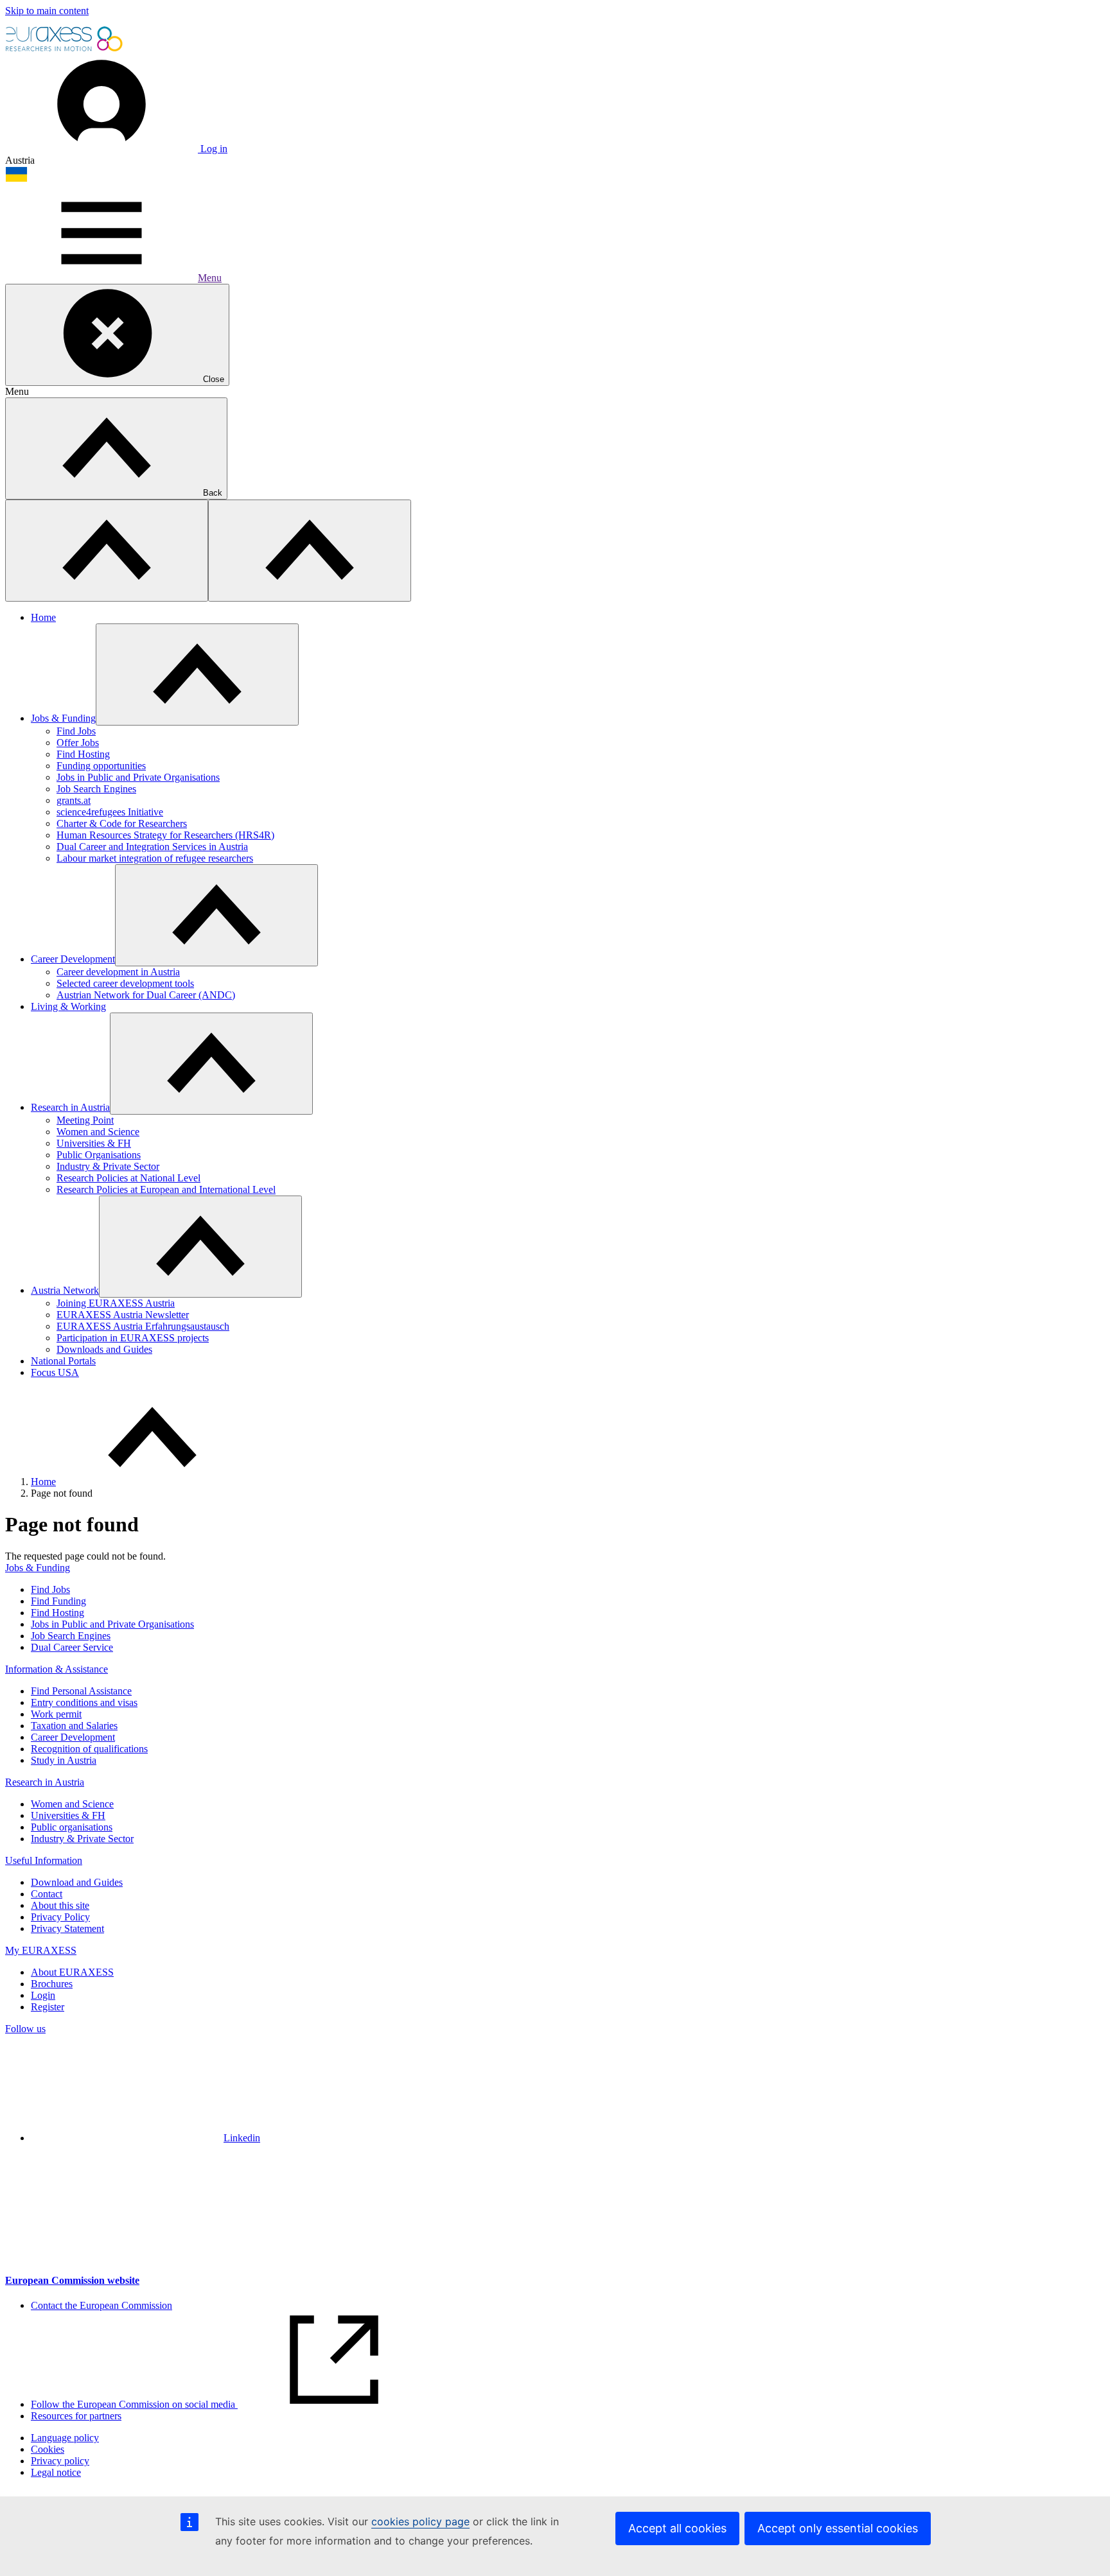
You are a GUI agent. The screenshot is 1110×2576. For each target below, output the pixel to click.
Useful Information (44, 1860)
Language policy (65, 2438)
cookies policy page (420, 2521)
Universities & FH (94, 1143)
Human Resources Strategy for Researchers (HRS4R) (165, 835)
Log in (213, 149)
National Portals (63, 1361)
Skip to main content (47, 11)
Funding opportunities (101, 766)
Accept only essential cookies (838, 2528)
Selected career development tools (125, 983)
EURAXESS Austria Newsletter (123, 1315)
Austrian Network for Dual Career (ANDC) (146, 995)
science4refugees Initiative (110, 812)
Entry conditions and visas (84, 1702)
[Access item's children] (197, 674)
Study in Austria (64, 1760)
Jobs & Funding (63, 718)
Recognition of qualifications (89, 1749)
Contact (47, 1894)
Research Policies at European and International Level (166, 1189)
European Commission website (72, 2280)
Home (43, 617)
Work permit (56, 1714)
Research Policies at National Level (128, 1178)
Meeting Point (85, 1120)
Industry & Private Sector (108, 1166)
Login (43, 1995)
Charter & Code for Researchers (122, 823)
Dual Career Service (72, 1647)
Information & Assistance (57, 1669)
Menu (210, 278)
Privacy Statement (67, 1928)
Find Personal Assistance (81, 1691)
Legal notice (56, 2472)
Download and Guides (77, 1882)
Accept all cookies (677, 2528)
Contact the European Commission (101, 2305)
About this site (60, 1905)
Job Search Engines (96, 789)
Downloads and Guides (104, 1349)
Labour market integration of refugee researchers (155, 858)
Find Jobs (76, 731)
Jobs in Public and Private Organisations (138, 777)
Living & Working (68, 1006)
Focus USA (55, 1372)
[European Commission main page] (65, 50)
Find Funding (58, 1601)
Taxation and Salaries (74, 1726)
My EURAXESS (41, 1950)
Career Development (73, 959)
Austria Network (65, 1290)
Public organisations (72, 1827)
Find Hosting (83, 754)
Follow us (25, 2029)
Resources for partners (76, 2416)
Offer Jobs (78, 743)
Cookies (48, 2449)
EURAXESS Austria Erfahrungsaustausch (143, 1326)
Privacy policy (60, 2461)
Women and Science (98, 1132)
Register (48, 2007)
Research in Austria (70, 1107)
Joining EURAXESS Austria (116, 1303)
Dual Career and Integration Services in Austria (152, 847)
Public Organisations (99, 1155)
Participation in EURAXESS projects (133, 1338)
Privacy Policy (60, 1917)
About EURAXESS (72, 1972)
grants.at (74, 800)
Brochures (52, 1984)
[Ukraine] (16, 179)
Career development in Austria (118, 972)
